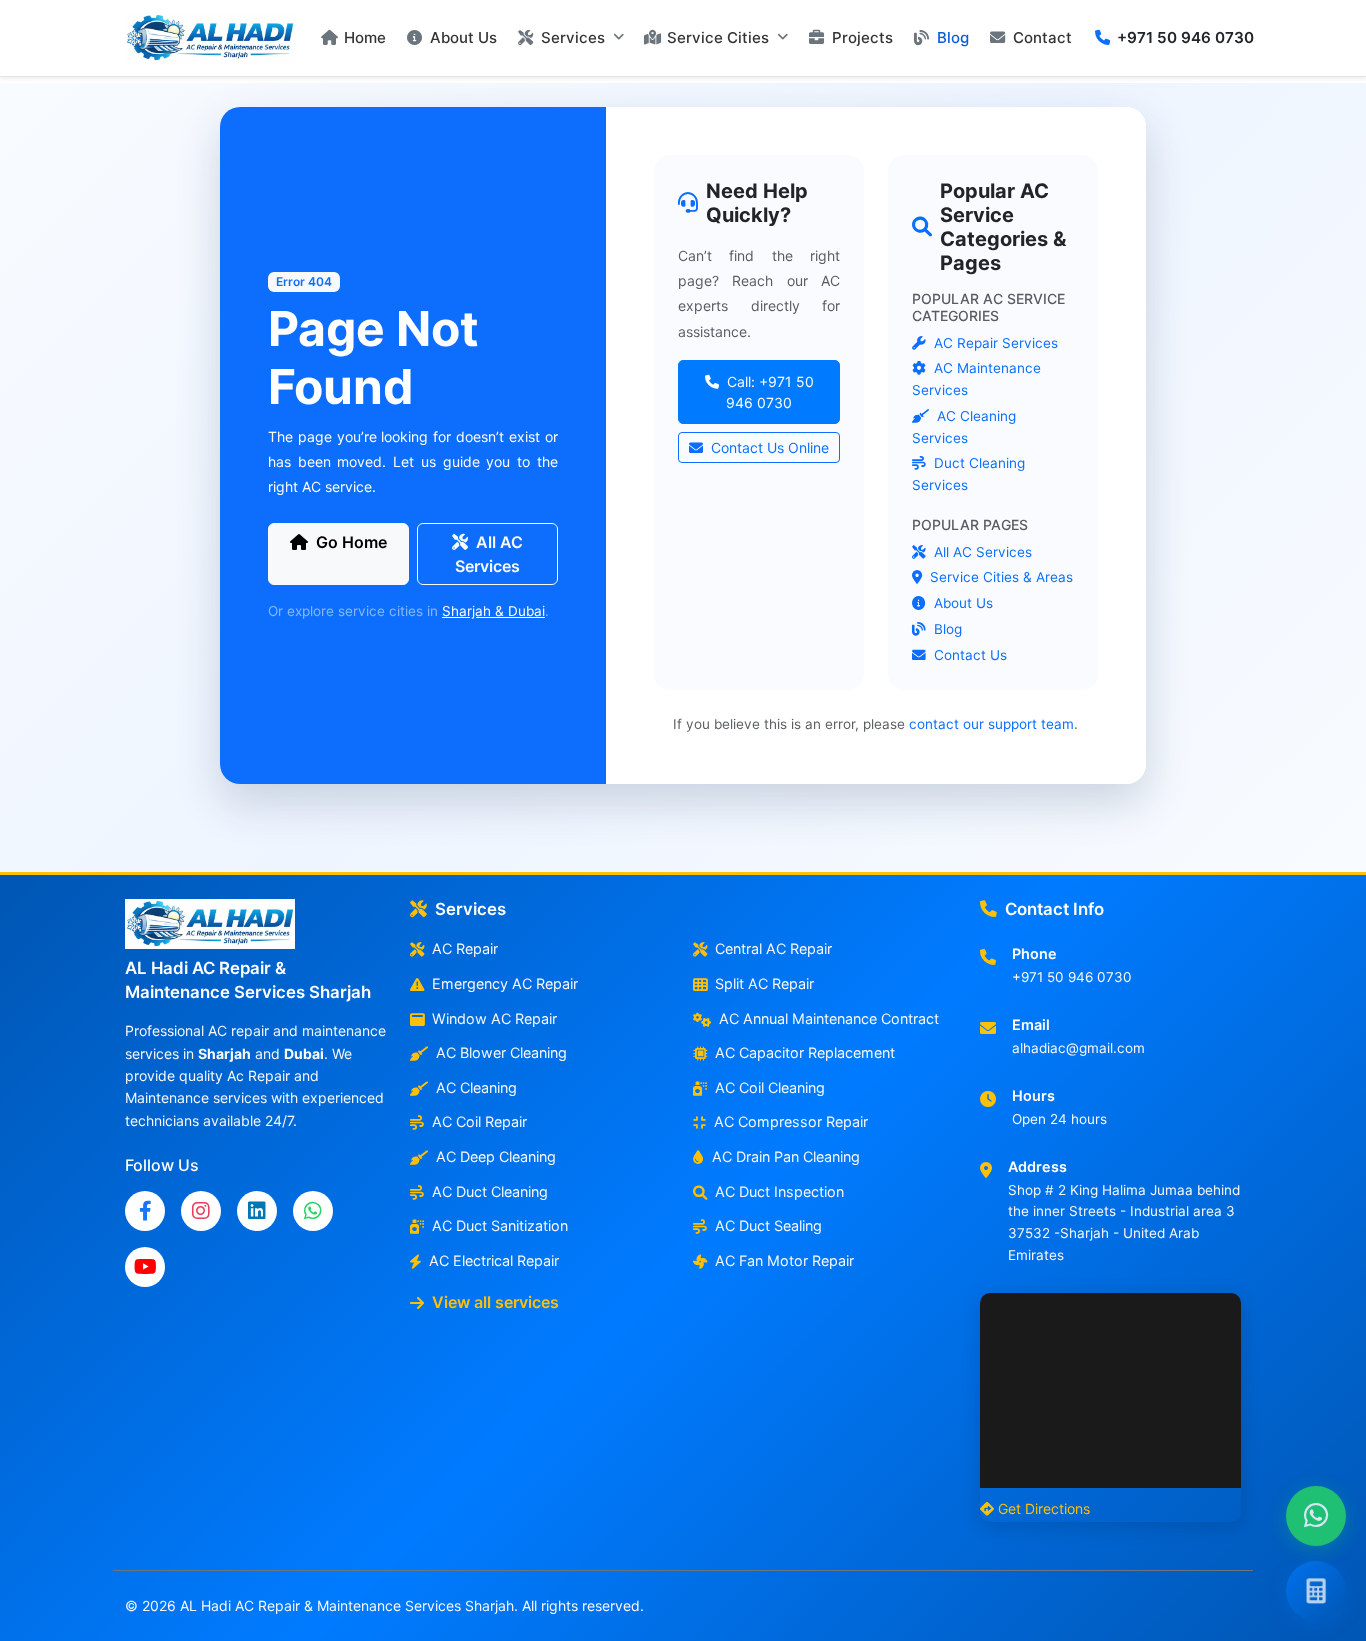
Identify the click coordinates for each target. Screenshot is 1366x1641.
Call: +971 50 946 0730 (767, 392)
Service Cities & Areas (999, 577)
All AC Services (489, 554)
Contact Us (968, 655)
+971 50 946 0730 (1072, 977)
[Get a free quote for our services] (1316, 1591)
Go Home (351, 542)
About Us (961, 603)
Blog (946, 629)
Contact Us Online (768, 447)
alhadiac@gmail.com (1078, 1048)
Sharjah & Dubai (493, 611)
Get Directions (1044, 1508)
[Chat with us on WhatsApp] (1316, 1516)
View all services (495, 1302)
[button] (570, 38)
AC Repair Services (994, 343)
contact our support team (991, 724)
